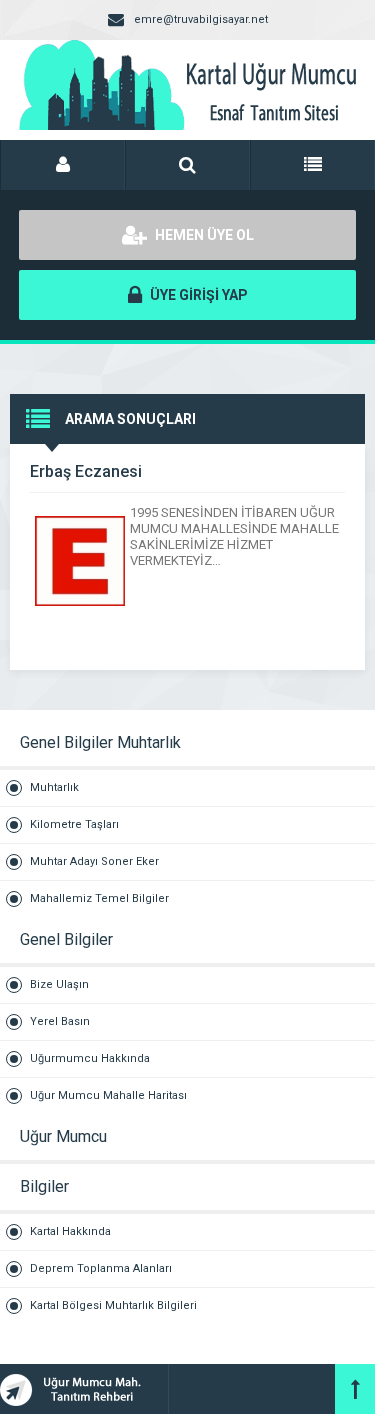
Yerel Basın (60, 1021)
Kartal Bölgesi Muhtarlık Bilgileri (113, 1305)
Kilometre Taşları (74, 824)
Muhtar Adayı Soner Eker (94, 861)
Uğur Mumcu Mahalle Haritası (108, 1095)
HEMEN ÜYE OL (203, 235)
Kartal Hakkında (70, 1231)
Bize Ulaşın (59, 984)
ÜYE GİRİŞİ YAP (197, 295)
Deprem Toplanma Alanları (101, 1268)
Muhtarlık (54, 787)
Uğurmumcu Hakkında (90, 1058)
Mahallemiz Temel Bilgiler (99, 898)
